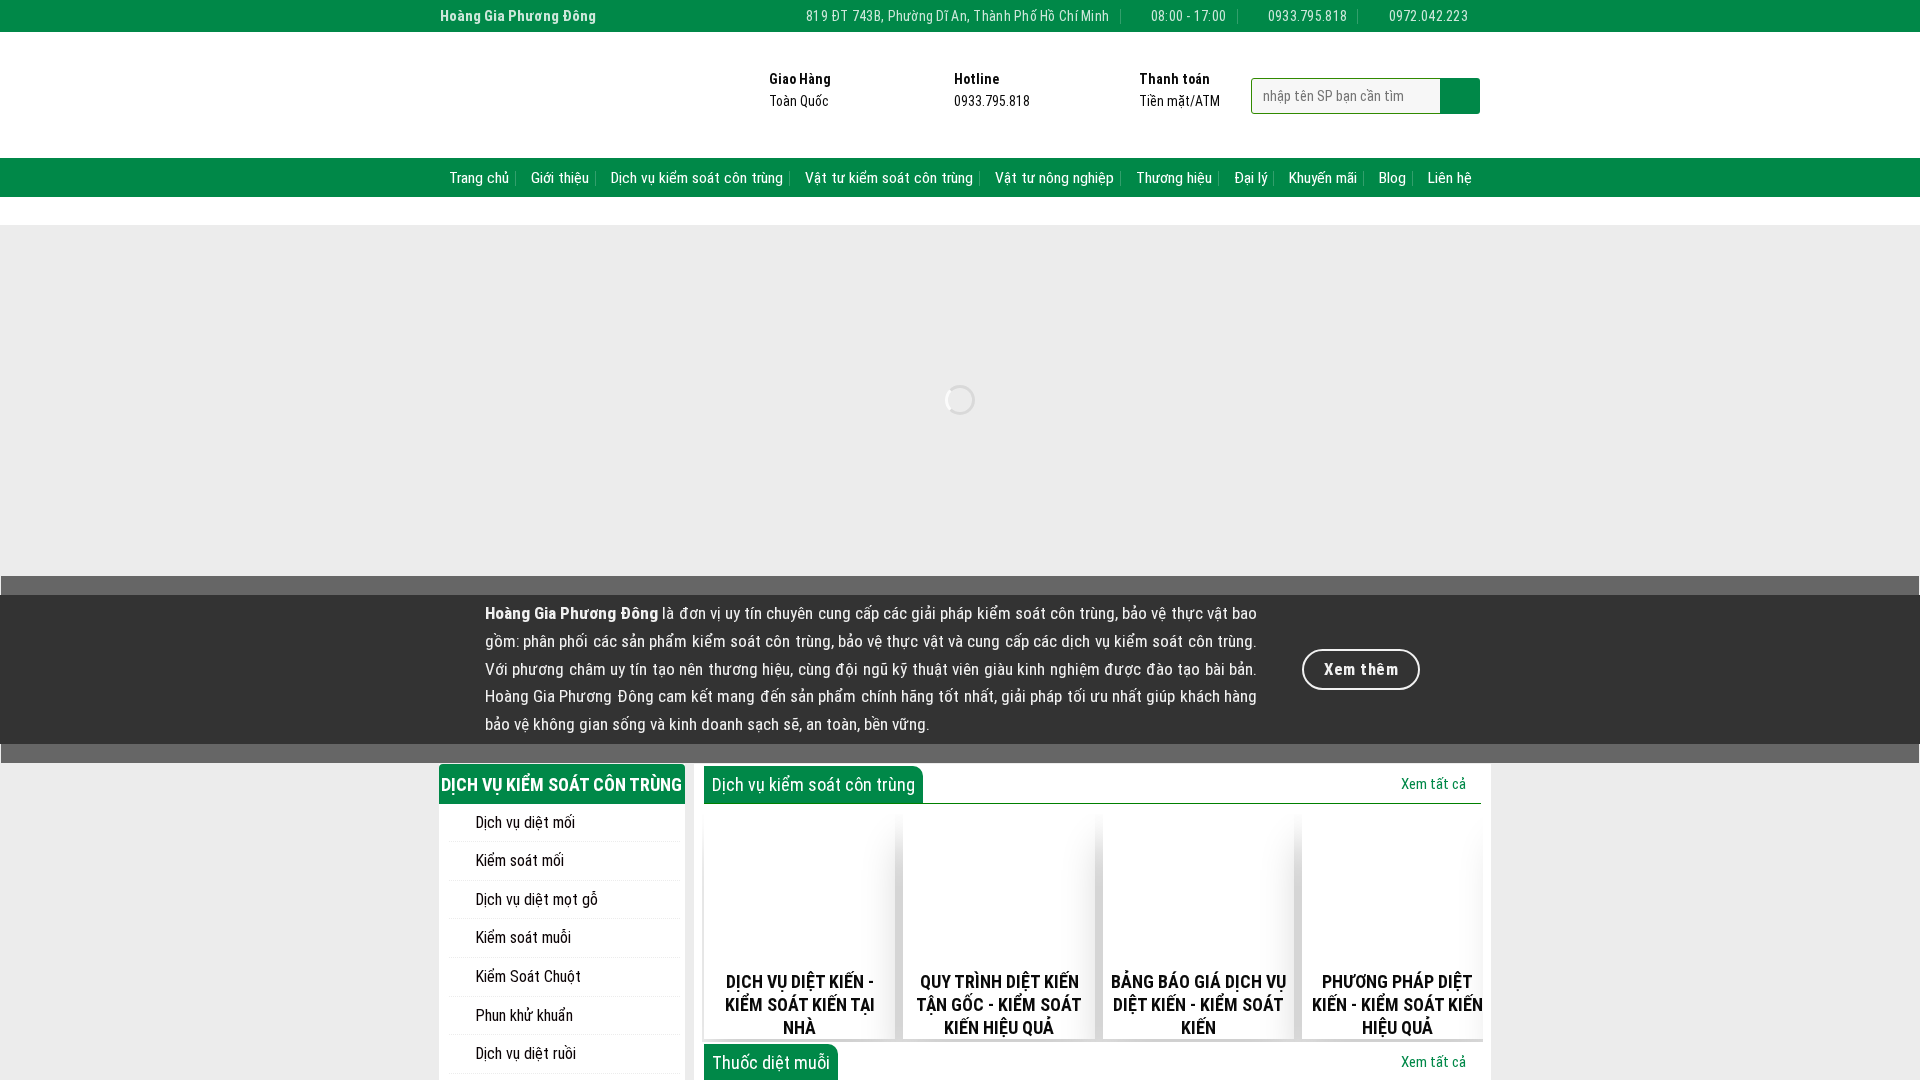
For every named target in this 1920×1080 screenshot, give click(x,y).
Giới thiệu (560, 178)
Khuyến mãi (1323, 178)
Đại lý (1250, 178)
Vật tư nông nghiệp (1054, 178)
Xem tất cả (1433, 784)
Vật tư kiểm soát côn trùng (889, 178)
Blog (1392, 178)
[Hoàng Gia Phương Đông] (562, 95)
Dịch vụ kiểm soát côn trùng (697, 178)
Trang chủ (479, 178)
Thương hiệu (1174, 178)
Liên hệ (1450, 178)
